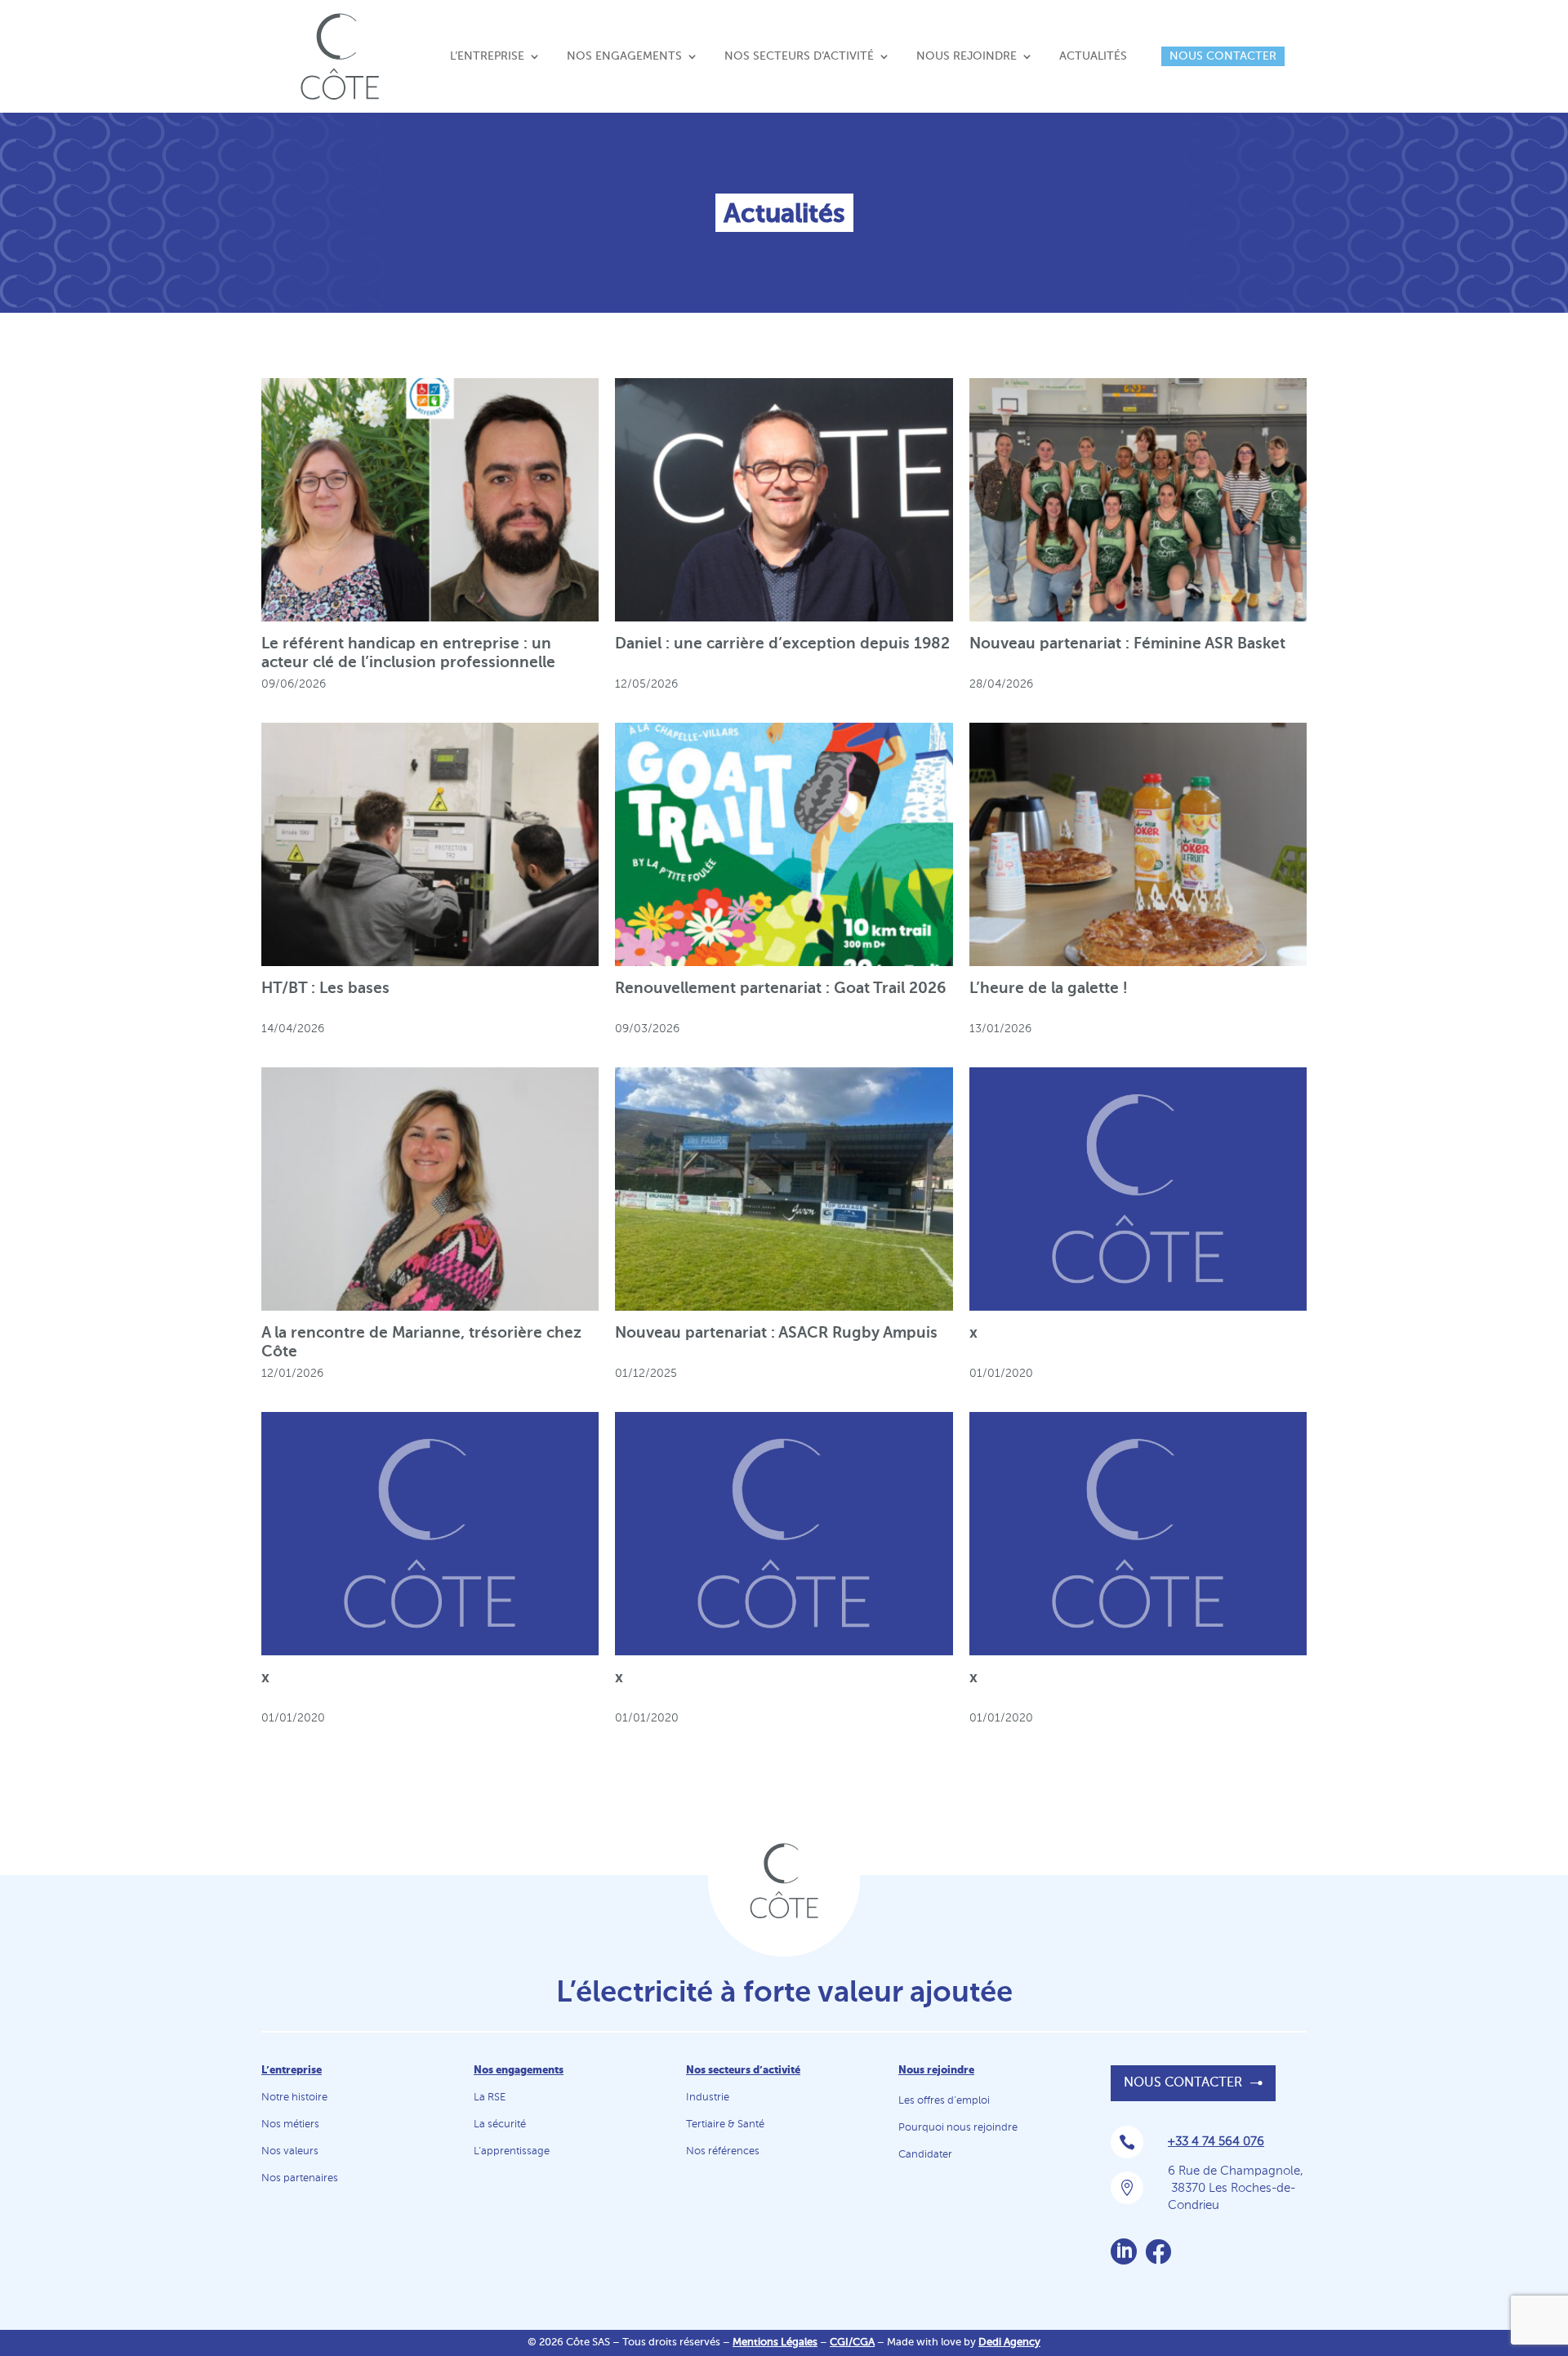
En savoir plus (420, 494)
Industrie (708, 2098)
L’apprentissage (512, 2151)
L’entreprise (487, 56)
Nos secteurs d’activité (799, 56)
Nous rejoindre (967, 56)
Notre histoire (294, 2098)
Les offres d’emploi (944, 2101)
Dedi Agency (1009, 2343)
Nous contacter (1223, 56)
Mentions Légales (775, 2343)
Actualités (1093, 56)
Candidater (925, 2155)
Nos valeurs (290, 2151)
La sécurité (500, 2124)
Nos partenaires (300, 2178)
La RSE (490, 2098)
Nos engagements (624, 56)
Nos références (723, 2151)
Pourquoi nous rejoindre (958, 2128)
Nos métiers (290, 2124)
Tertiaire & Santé (725, 2124)
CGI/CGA (852, 2343)
